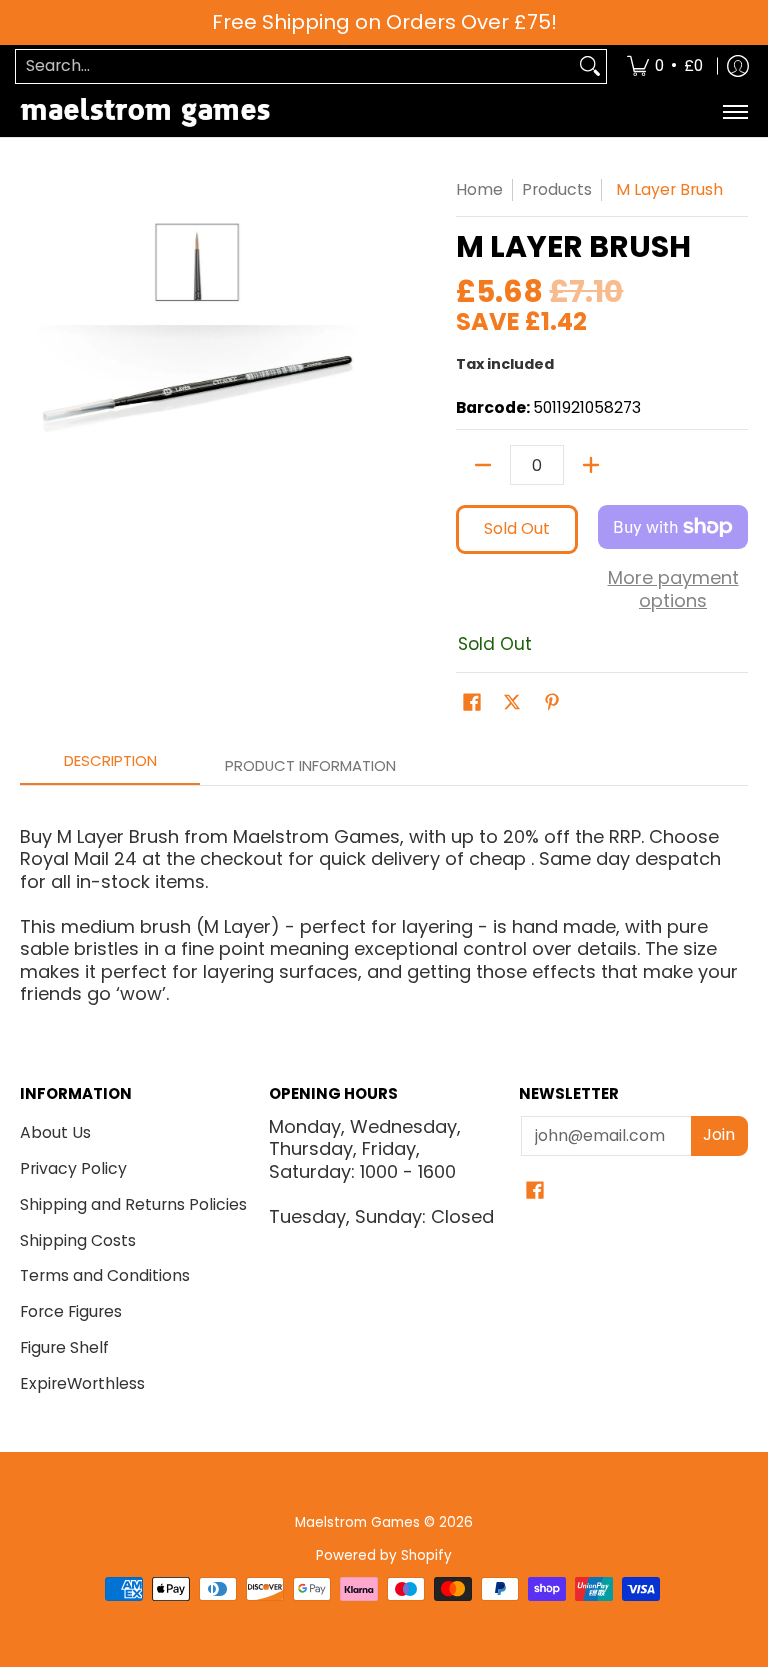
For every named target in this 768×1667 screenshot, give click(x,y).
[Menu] (734, 112)
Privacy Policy (73, 1168)
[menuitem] (665, 66)
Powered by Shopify (384, 1555)
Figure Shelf (64, 1347)
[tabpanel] (384, 895)
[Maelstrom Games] (145, 112)
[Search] (590, 66)
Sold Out (517, 528)
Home (479, 189)
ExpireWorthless (82, 1383)
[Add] (591, 465)
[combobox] (295, 66)
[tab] (110, 766)
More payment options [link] (673, 589)
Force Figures (71, 1311)
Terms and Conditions (105, 1275)
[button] (472, 704)
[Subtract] (483, 465)
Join (719, 1134)
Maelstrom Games (357, 1522)
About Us (55, 1132)
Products (557, 189)
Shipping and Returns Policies (133, 1204)
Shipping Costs (78, 1240)
